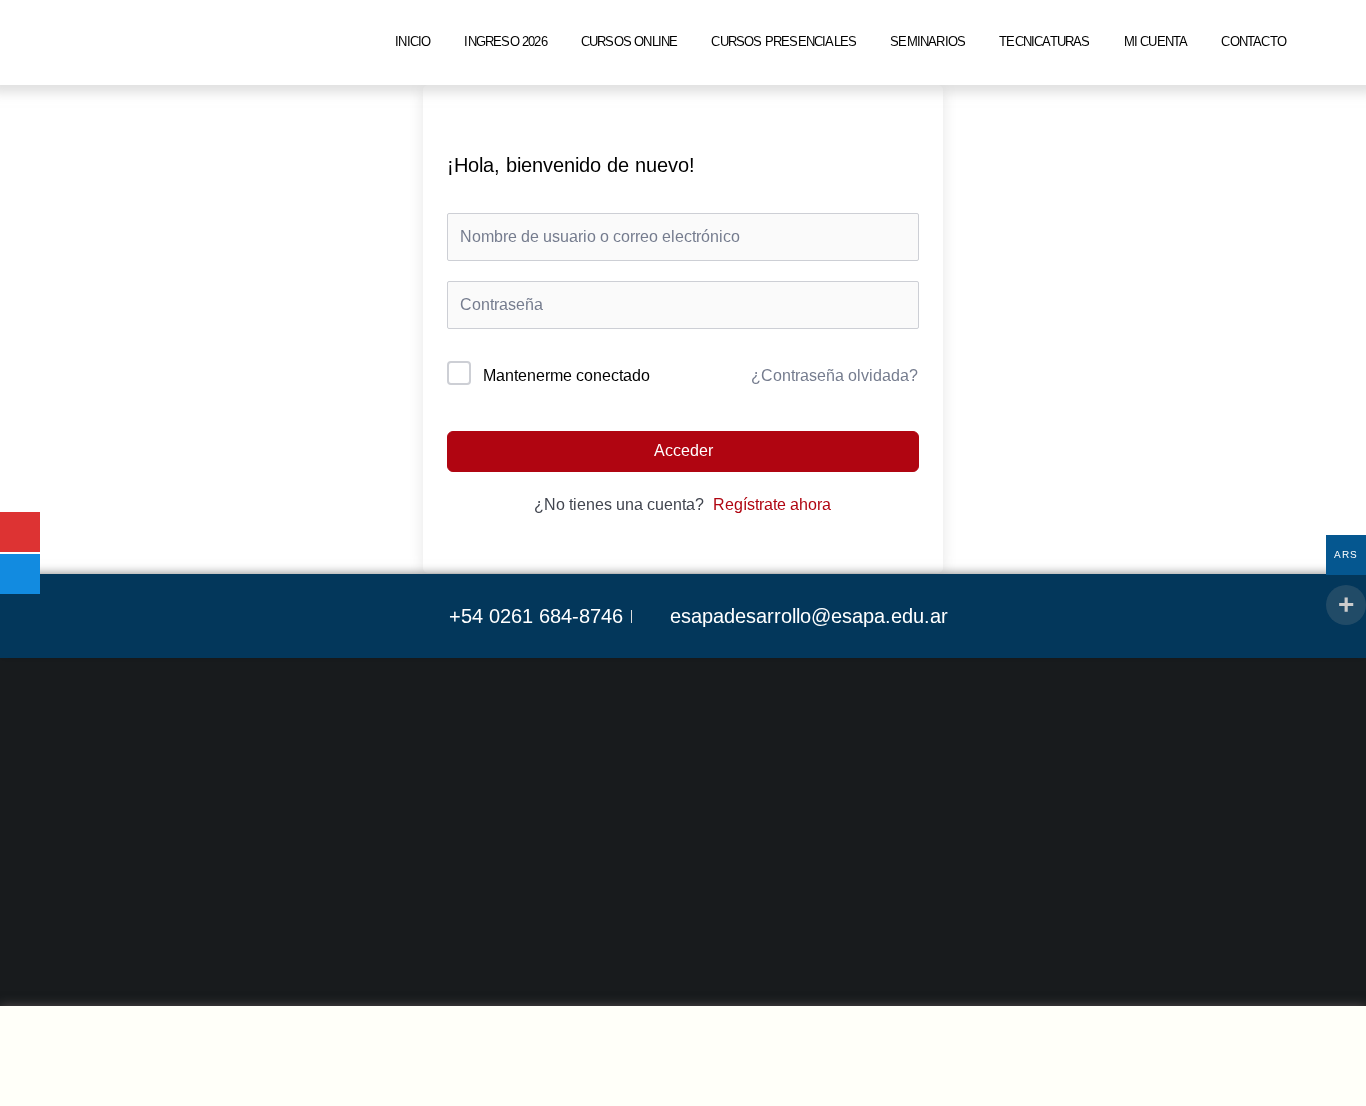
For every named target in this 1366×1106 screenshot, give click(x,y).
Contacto (1253, 41)
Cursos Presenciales (783, 41)
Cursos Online (629, 41)
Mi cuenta (1156, 41)
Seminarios (927, 41)
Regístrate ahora (772, 504)
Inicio (412, 41)
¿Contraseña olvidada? (834, 375)
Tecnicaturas (1044, 41)
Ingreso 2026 (505, 41)
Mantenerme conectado (566, 375)
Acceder (683, 450)
